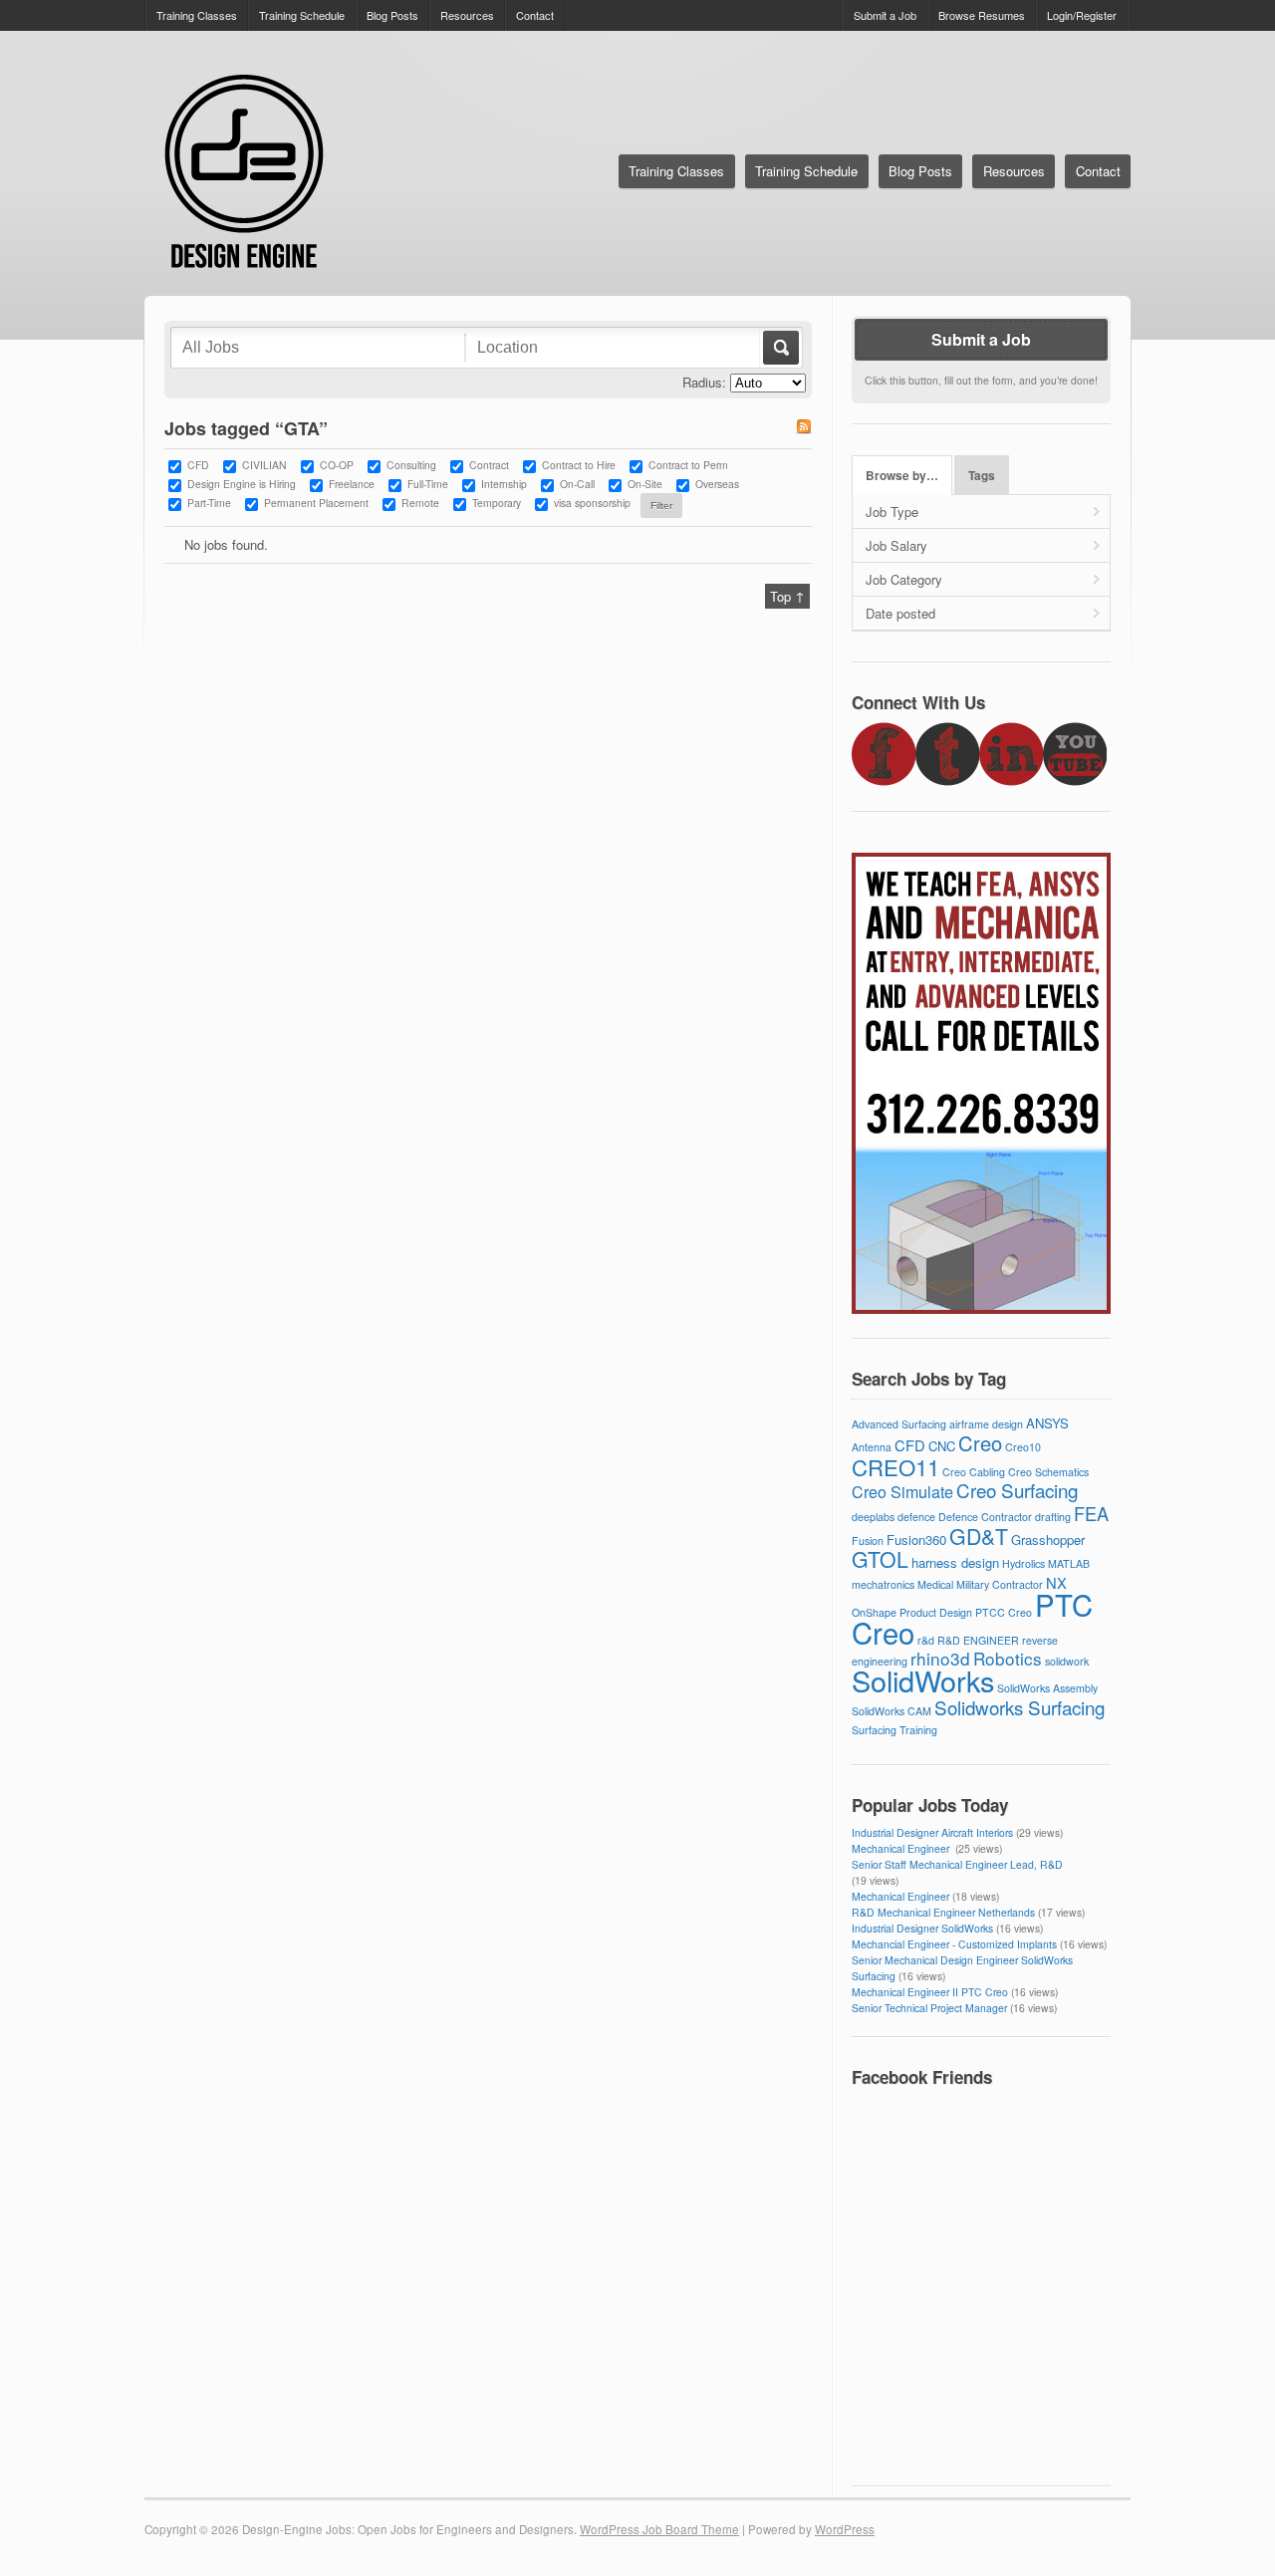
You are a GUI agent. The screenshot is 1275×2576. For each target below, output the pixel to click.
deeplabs (873, 1517)
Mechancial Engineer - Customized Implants (954, 1944)
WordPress (845, 2529)
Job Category (904, 579)
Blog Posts (392, 15)
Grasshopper (1048, 1540)
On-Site (645, 484)
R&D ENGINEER (978, 1640)
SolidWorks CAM (892, 1711)
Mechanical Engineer (902, 1848)
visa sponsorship (592, 503)
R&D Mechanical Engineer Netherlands (943, 1912)
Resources (467, 15)
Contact (535, 15)
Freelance (352, 484)
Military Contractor (1000, 1584)
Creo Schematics (1048, 1472)
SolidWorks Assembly (1047, 1688)
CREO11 (895, 1466)
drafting (1053, 1517)
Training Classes (197, 15)
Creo (980, 1443)
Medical (935, 1584)
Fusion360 (916, 1540)
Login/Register (1082, 15)
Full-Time (428, 484)
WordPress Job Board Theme (659, 2529)
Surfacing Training (894, 1730)
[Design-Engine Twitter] (947, 780)
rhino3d (940, 1658)
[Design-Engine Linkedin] (1011, 780)
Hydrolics (1023, 1563)
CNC (942, 1446)
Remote (420, 503)
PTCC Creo (1004, 1612)
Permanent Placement (316, 503)
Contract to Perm (688, 465)
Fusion (868, 1541)
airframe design (986, 1424)
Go (779, 348)
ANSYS (1047, 1423)
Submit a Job (885, 15)
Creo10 (1023, 1447)
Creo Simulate (902, 1492)
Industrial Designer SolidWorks (922, 1928)
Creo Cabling (974, 1472)
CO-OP (337, 465)
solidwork (1067, 1661)
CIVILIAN (264, 465)
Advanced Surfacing (899, 1424)
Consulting (411, 465)
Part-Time (209, 503)
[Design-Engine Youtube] (1075, 780)
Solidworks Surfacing (1020, 1707)
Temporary (497, 503)
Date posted (900, 613)
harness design (955, 1562)
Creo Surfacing (1017, 1490)
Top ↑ (787, 596)
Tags (982, 476)
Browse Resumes (982, 15)
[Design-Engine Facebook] (884, 780)
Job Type (892, 512)
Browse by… (902, 476)
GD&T (979, 1536)
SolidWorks (923, 1680)
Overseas (717, 484)
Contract (489, 465)
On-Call (577, 484)
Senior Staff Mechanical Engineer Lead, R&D (957, 1864)
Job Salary (896, 545)
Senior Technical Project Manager (929, 2008)
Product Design (936, 1612)
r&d (926, 1640)
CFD (198, 465)
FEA (1091, 1513)
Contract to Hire (579, 465)
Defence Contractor (985, 1517)
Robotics (1008, 1658)
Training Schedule (302, 15)
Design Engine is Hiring (242, 484)
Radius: (704, 382)
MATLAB (1069, 1563)
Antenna (872, 1447)
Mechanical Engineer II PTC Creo (930, 1992)
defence (916, 1517)
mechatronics (883, 1584)
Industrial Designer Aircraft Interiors (932, 1832)
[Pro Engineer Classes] (981, 1308)
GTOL (880, 1559)
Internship (504, 484)
